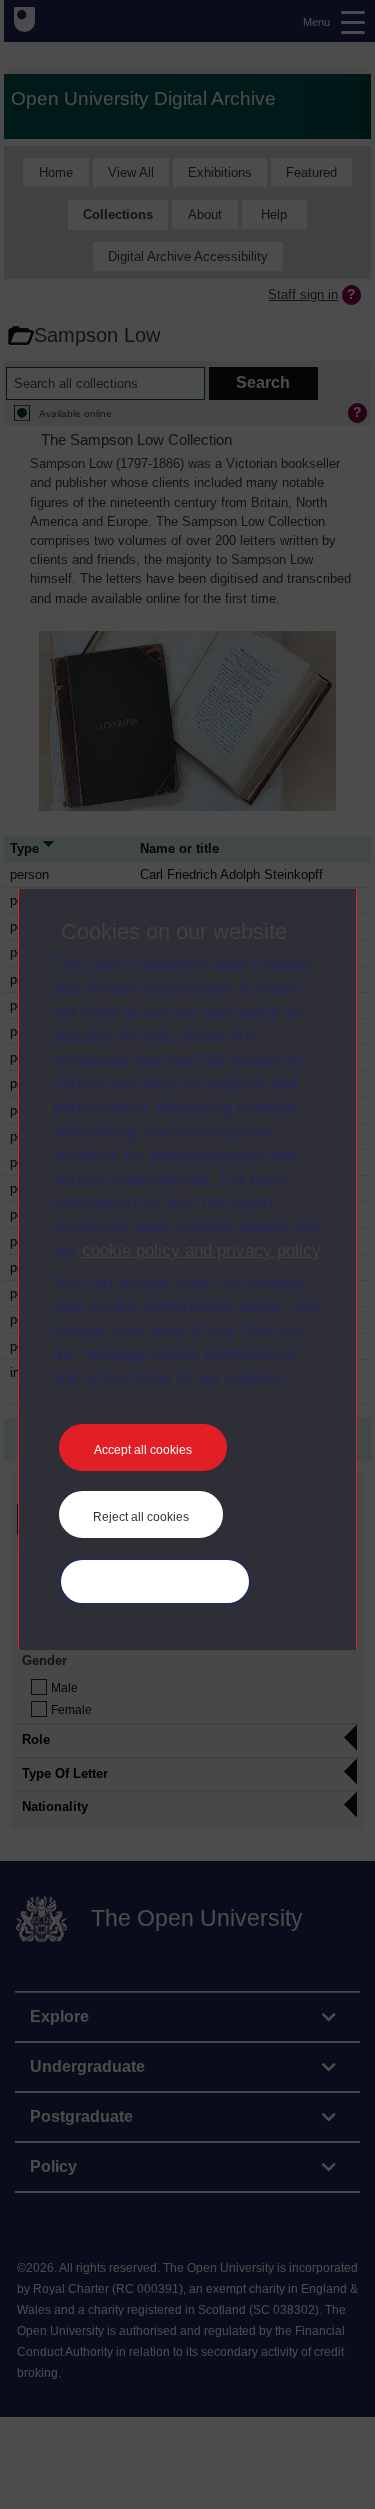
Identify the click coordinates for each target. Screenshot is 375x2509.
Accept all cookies (143, 1450)
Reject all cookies (141, 1517)
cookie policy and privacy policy (201, 1250)
